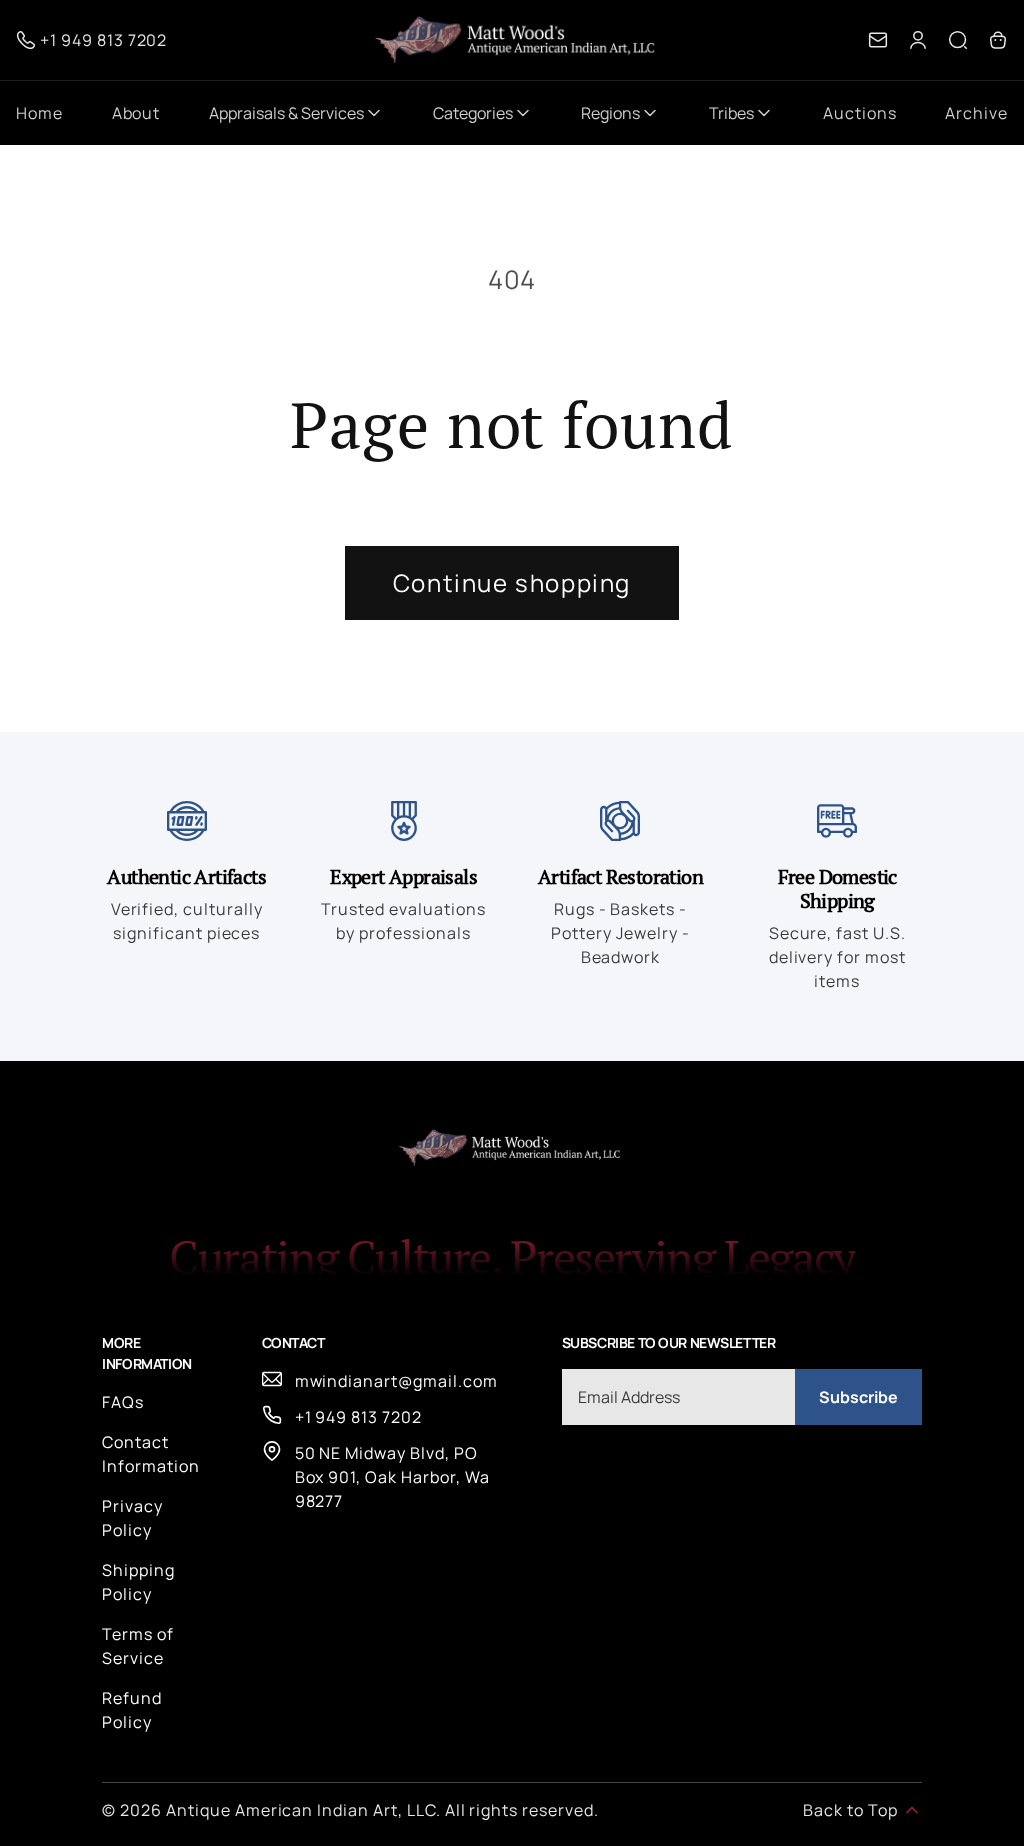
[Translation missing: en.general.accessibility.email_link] (878, 40)
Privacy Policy (132, 1518)
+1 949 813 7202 (358, 1417)
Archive (976, 113)
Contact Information (151, 1454)
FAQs (123, 1402)
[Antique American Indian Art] (518, 40)
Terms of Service (138, 1646)
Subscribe (858, 1397)
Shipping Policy (138, 1582)
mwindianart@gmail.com (396, 1381)
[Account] (918, 40)
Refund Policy (132, 1710)
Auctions (860, 113)
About (136, 113)
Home (39, 113)
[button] (958, 40)
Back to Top (850, 1810)
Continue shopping (512, 582)
